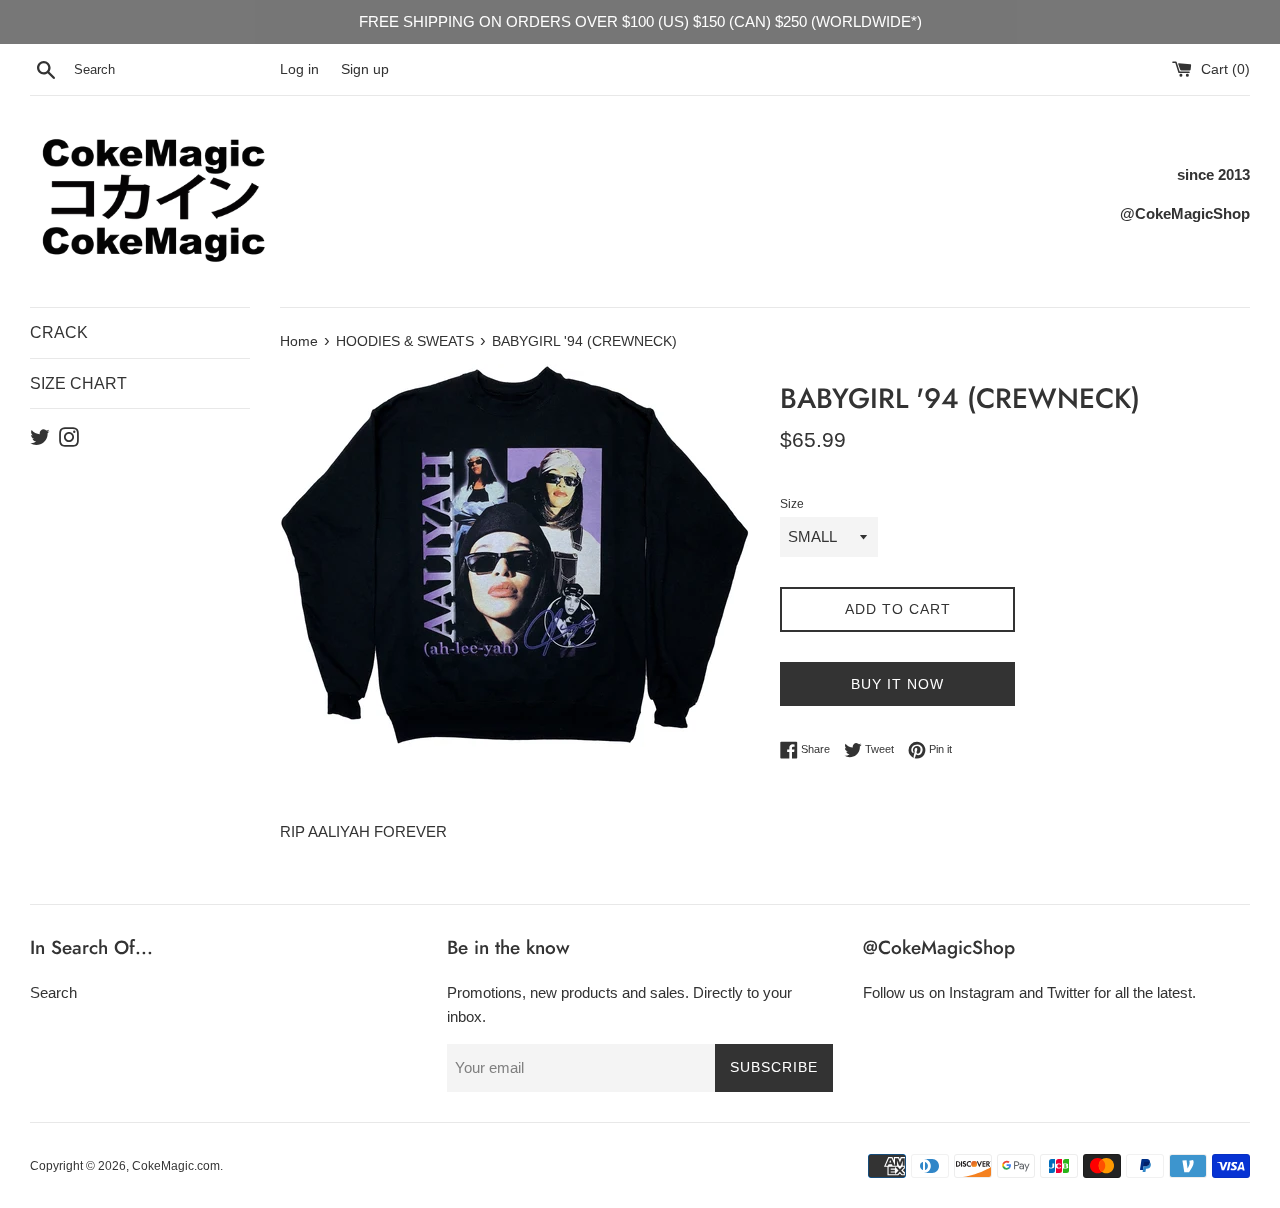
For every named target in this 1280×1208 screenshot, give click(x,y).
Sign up (365, 69)
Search (53, 992)
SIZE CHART (78, 383)
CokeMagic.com (176, 1166)
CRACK (59, 332)
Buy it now (897, 684)
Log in (299, 69)
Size (792, 504)
